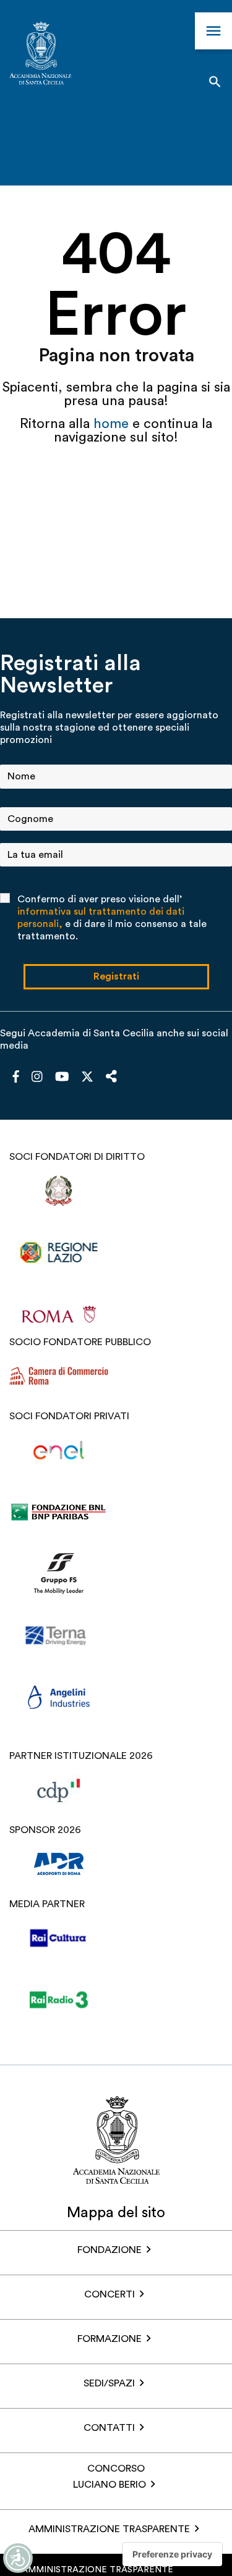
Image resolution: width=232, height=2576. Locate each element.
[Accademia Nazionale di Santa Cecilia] (40, 55)
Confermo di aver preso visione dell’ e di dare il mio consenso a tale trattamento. (112, 918)
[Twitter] (87, 1080)
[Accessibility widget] (18, 2558)
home (113, 424)
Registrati (116, 976)
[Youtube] (62, 1078)
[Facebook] (16, 1078)
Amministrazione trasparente (109, 2529)
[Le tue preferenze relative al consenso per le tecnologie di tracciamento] (172, 2554)
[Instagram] (37, 1078)
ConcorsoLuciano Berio (110, 2477)
